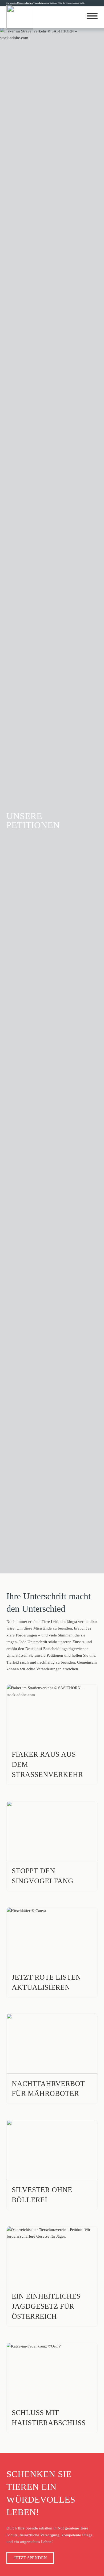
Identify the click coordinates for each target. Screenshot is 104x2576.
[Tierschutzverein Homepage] (20, 17)
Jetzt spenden (30, 2558)
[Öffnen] (92, 16)
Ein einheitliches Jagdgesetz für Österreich (46, 2306)
